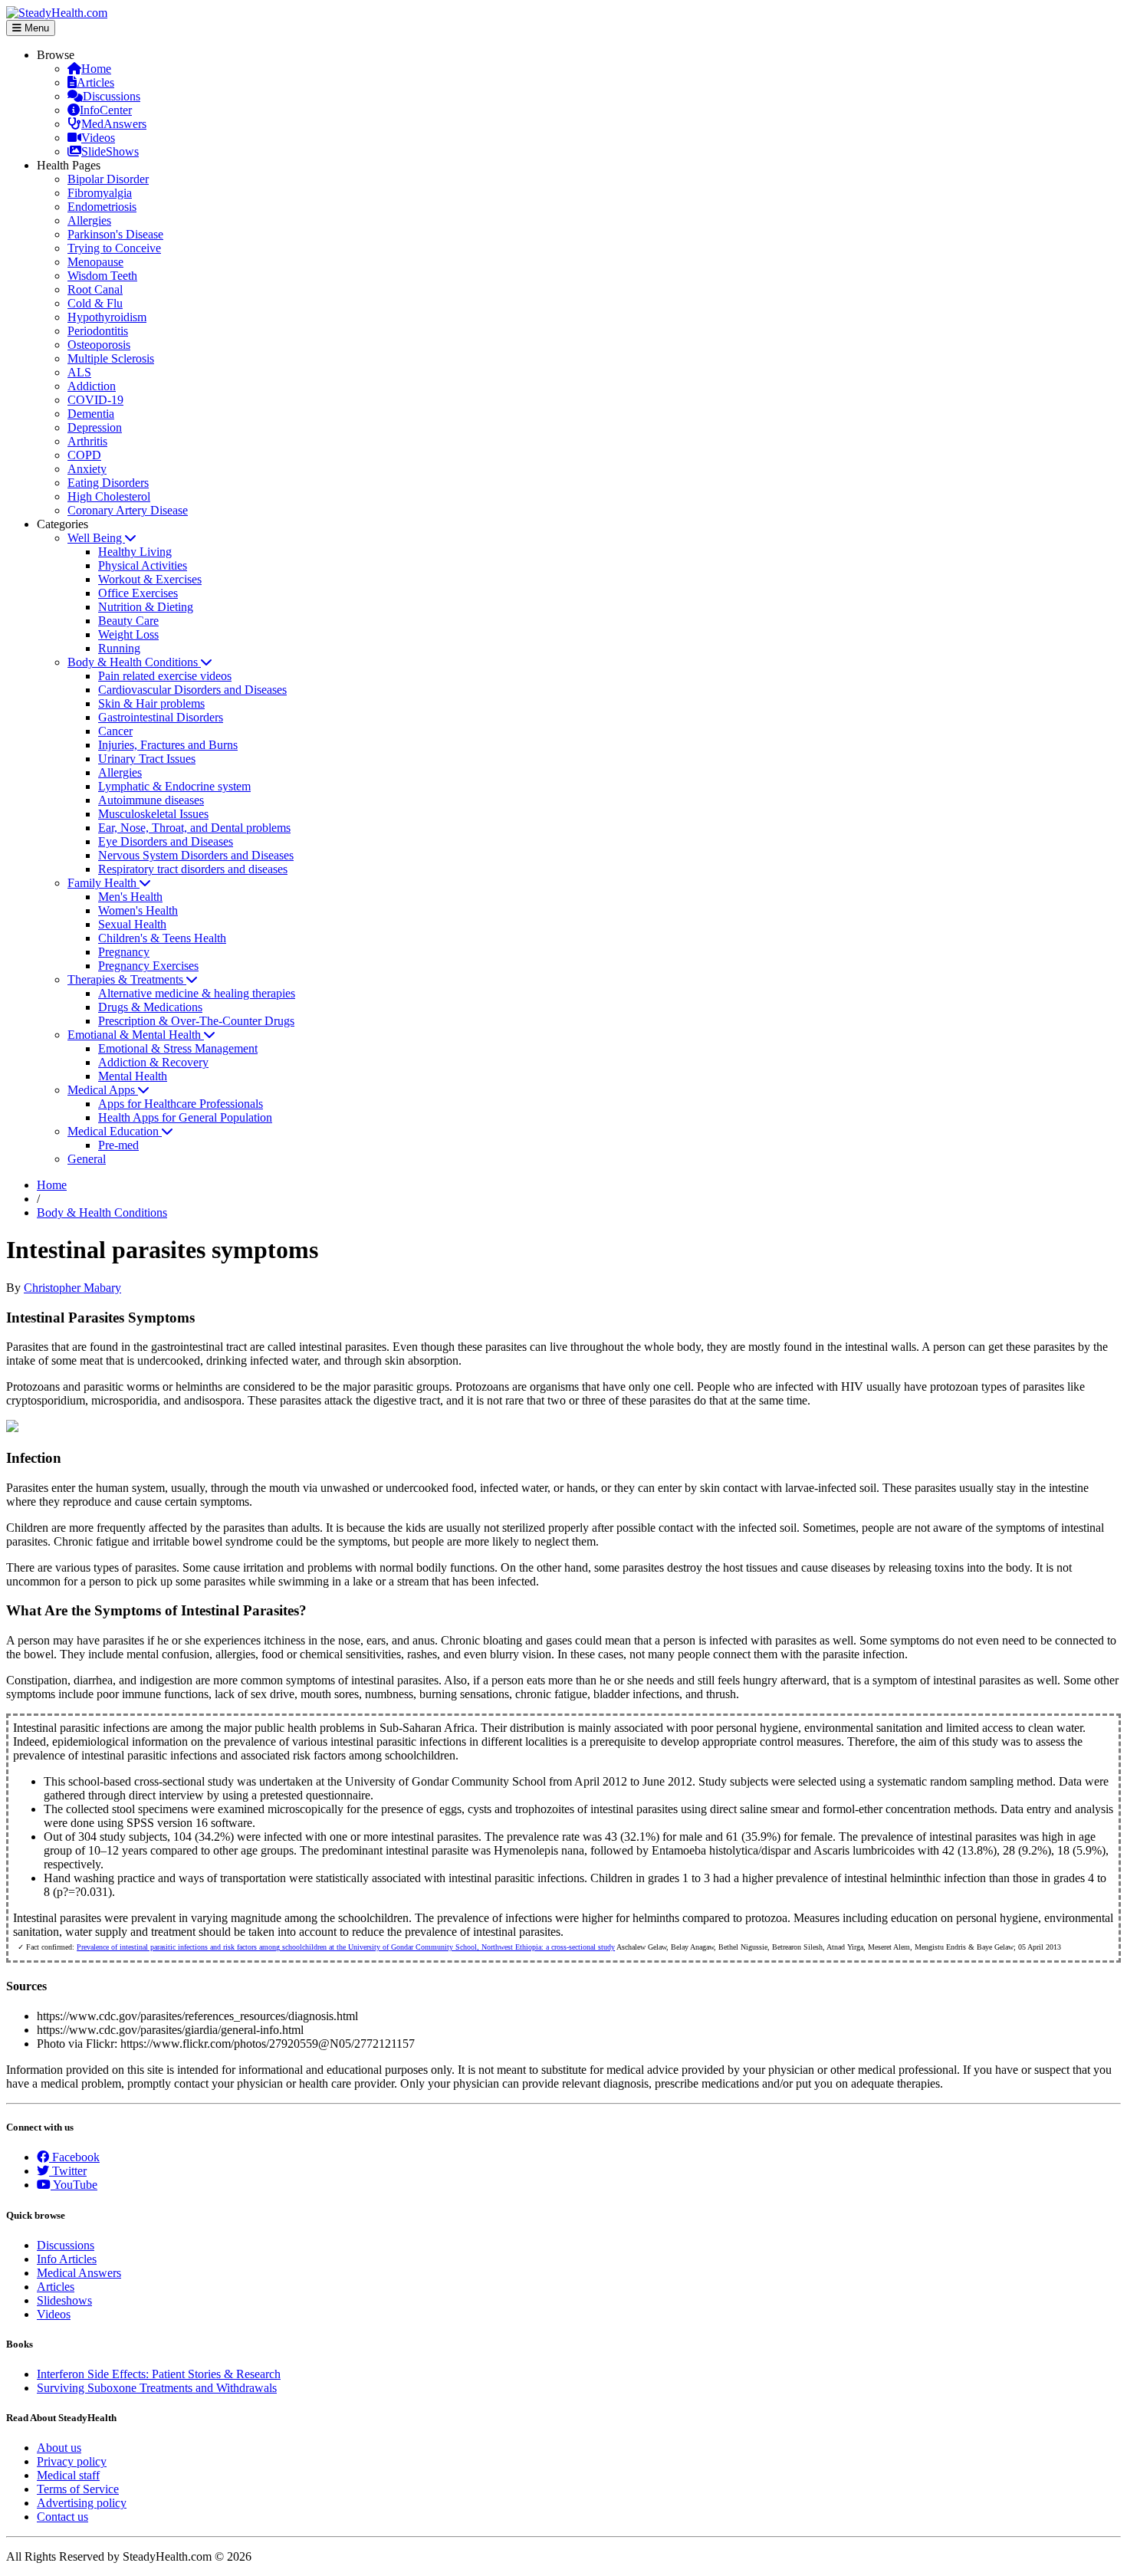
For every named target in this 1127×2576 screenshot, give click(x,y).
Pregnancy (124, 952)
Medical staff (68, 2475)
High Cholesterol (109, 496)
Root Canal (95, 289)
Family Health (103, 883)
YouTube (74, 2185)
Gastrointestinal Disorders (161, 717)
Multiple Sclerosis (111, 358)
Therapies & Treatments (127, 979)
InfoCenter (106, 110)
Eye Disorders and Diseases (166, 841)
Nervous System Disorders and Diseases (196, 855)
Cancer (115, 731)
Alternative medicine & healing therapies (197, 993)
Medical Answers (79, 2273)
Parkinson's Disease (115, 234)
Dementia (91, 414)
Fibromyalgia (100, 193)
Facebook (74, 2157)
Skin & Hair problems (151, 703)
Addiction (92, 386)
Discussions (112, 96)
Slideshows (64, 2300)
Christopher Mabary (72, 1288)
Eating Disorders (108, 483)
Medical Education (115, 1131)
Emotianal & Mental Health (136, 1035)
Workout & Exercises (150, 579)
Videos (98, 138)
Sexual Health (132, 924)
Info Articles (67, 2259)
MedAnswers (114, 124)
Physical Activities (143, 565)
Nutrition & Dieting (146, 607)
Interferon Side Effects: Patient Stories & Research (159, 2374)
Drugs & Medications (150, 1007)
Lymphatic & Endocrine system (174, 786)
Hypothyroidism (107, 317)
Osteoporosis (99, 345)
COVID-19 (95, 400)
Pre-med (118, 1145)
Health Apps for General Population (185, 1117)
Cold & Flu (95, 303)
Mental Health (133, 1076)
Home (96, 69)
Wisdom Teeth (102, 276)
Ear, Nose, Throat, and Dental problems (194, 828)
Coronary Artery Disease (128, 510)
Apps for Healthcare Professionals (181, 1104)
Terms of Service (78, 2489)
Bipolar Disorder (108, 179)
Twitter (68, 2171)
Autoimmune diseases (151, 800)
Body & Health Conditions (134, 662)
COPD (84, 455)
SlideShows (110, 151)
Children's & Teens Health (162, 938)
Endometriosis (102, 207)
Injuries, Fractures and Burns (168, 745)
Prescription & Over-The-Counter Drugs (196, 1021)
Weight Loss (128, 634)
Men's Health (130, 897)
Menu (35, 28)
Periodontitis (98, 331)
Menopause (95, 262)
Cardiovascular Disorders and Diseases (192, 690)
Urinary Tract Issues (147, 759)
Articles (95, 82)
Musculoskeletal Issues (153, 814)
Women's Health (138, 910)
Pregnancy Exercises (148, 966)
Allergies (89, 220)
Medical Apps (103, 1090)
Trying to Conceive (114, 248)
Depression (95, 427)
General (87, 1159)
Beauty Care (128, 621)
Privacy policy (72, 2461)
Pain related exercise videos (165, 676)
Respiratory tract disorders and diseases (193, 869)
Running (119, 648)
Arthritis (87, 441)
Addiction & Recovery (153, 1062)
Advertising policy (82, 2503)
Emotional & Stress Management (178, 1048)
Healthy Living (135, 552)
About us (59, 2448)
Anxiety (87, 469)
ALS (79, 372)
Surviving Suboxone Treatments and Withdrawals (157, 2388)
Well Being (96, 538)
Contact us (62, 2517)
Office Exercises (138, 593)
